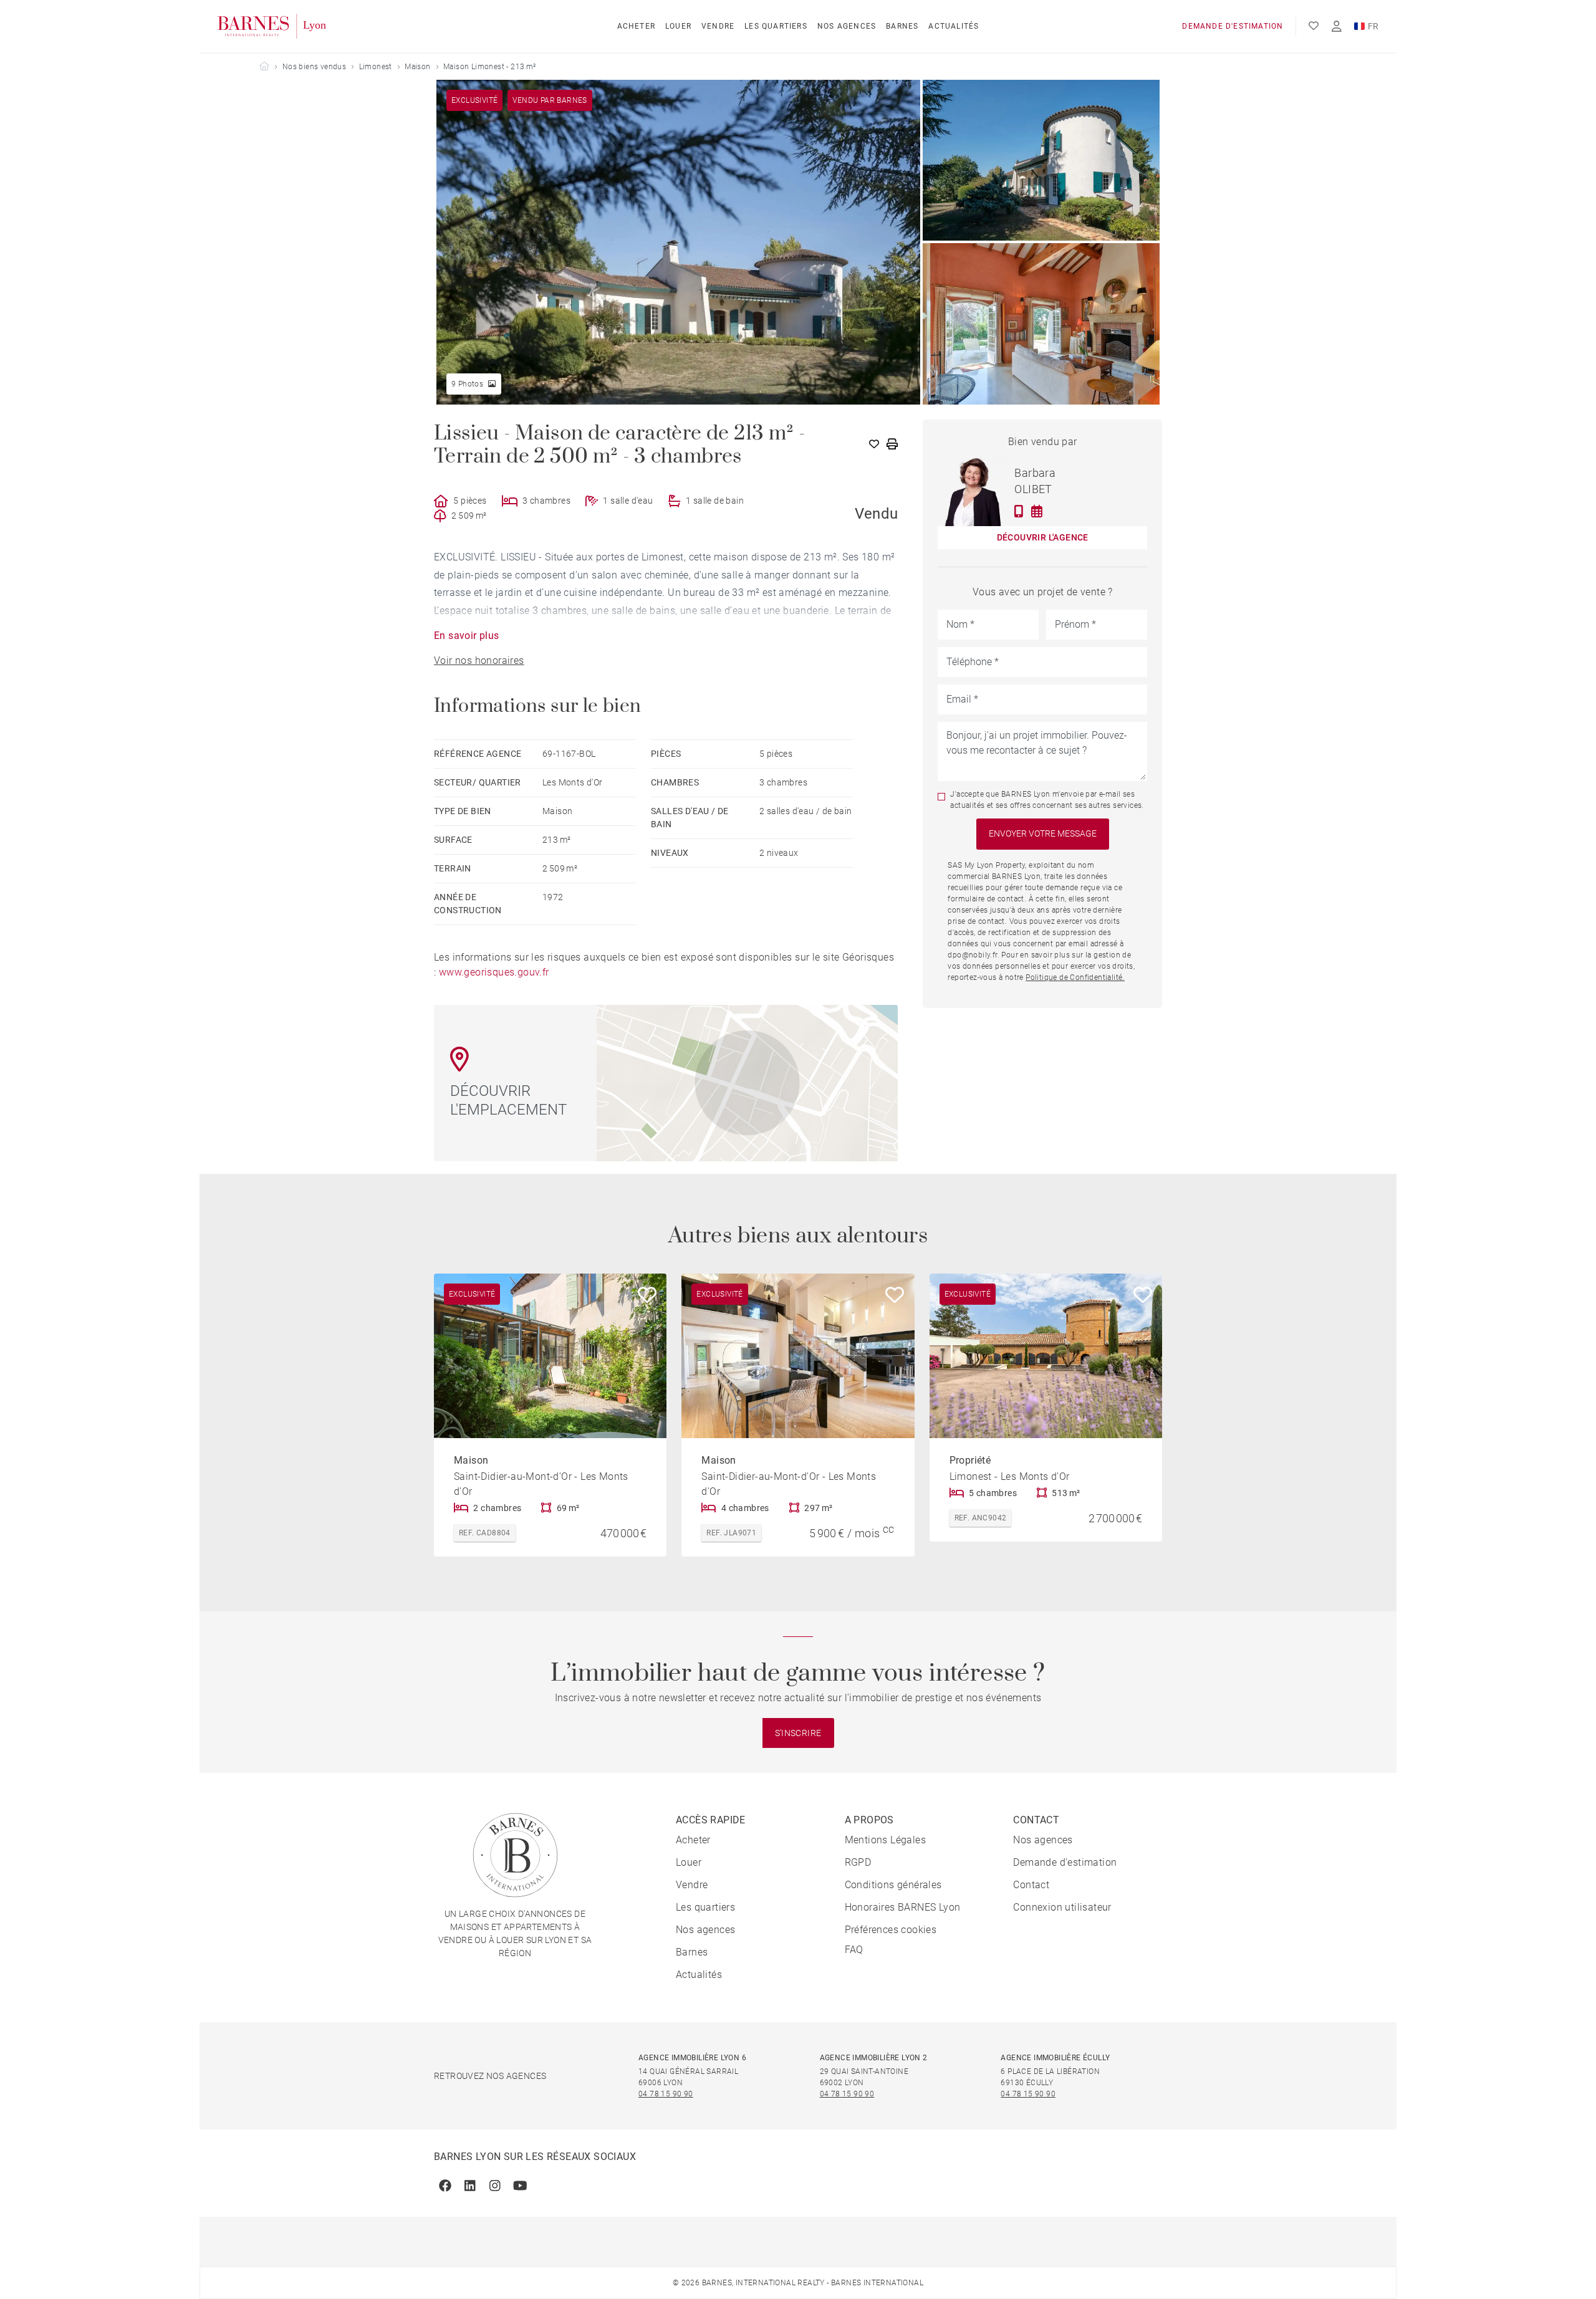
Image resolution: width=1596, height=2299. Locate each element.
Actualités (954, 26)
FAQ (854, 1950)
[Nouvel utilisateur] (1337, 26)
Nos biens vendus (314, 67)
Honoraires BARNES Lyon (903, 1907)
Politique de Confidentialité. (1075, 977)
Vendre (718, 26)
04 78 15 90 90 (666, 2094)
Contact (1031, 1885)
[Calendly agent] (1037, 511)
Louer (678, 26)
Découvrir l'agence (1043, 537)
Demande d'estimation (1233, 26)
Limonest (376, 67)
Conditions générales (893, 1885)
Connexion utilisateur (1062, 1907)
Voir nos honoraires (479, 660)
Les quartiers (776, 26)
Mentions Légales (885, 1840)
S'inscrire (798, 1733)
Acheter (636, 26)
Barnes (902, 26)
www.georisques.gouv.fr (494, 972)
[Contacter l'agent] (1019, 511)
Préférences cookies (891, 1930)
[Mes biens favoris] (1314, 26)
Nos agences (847, 26)
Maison (417, 67)
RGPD (858, 1862)
